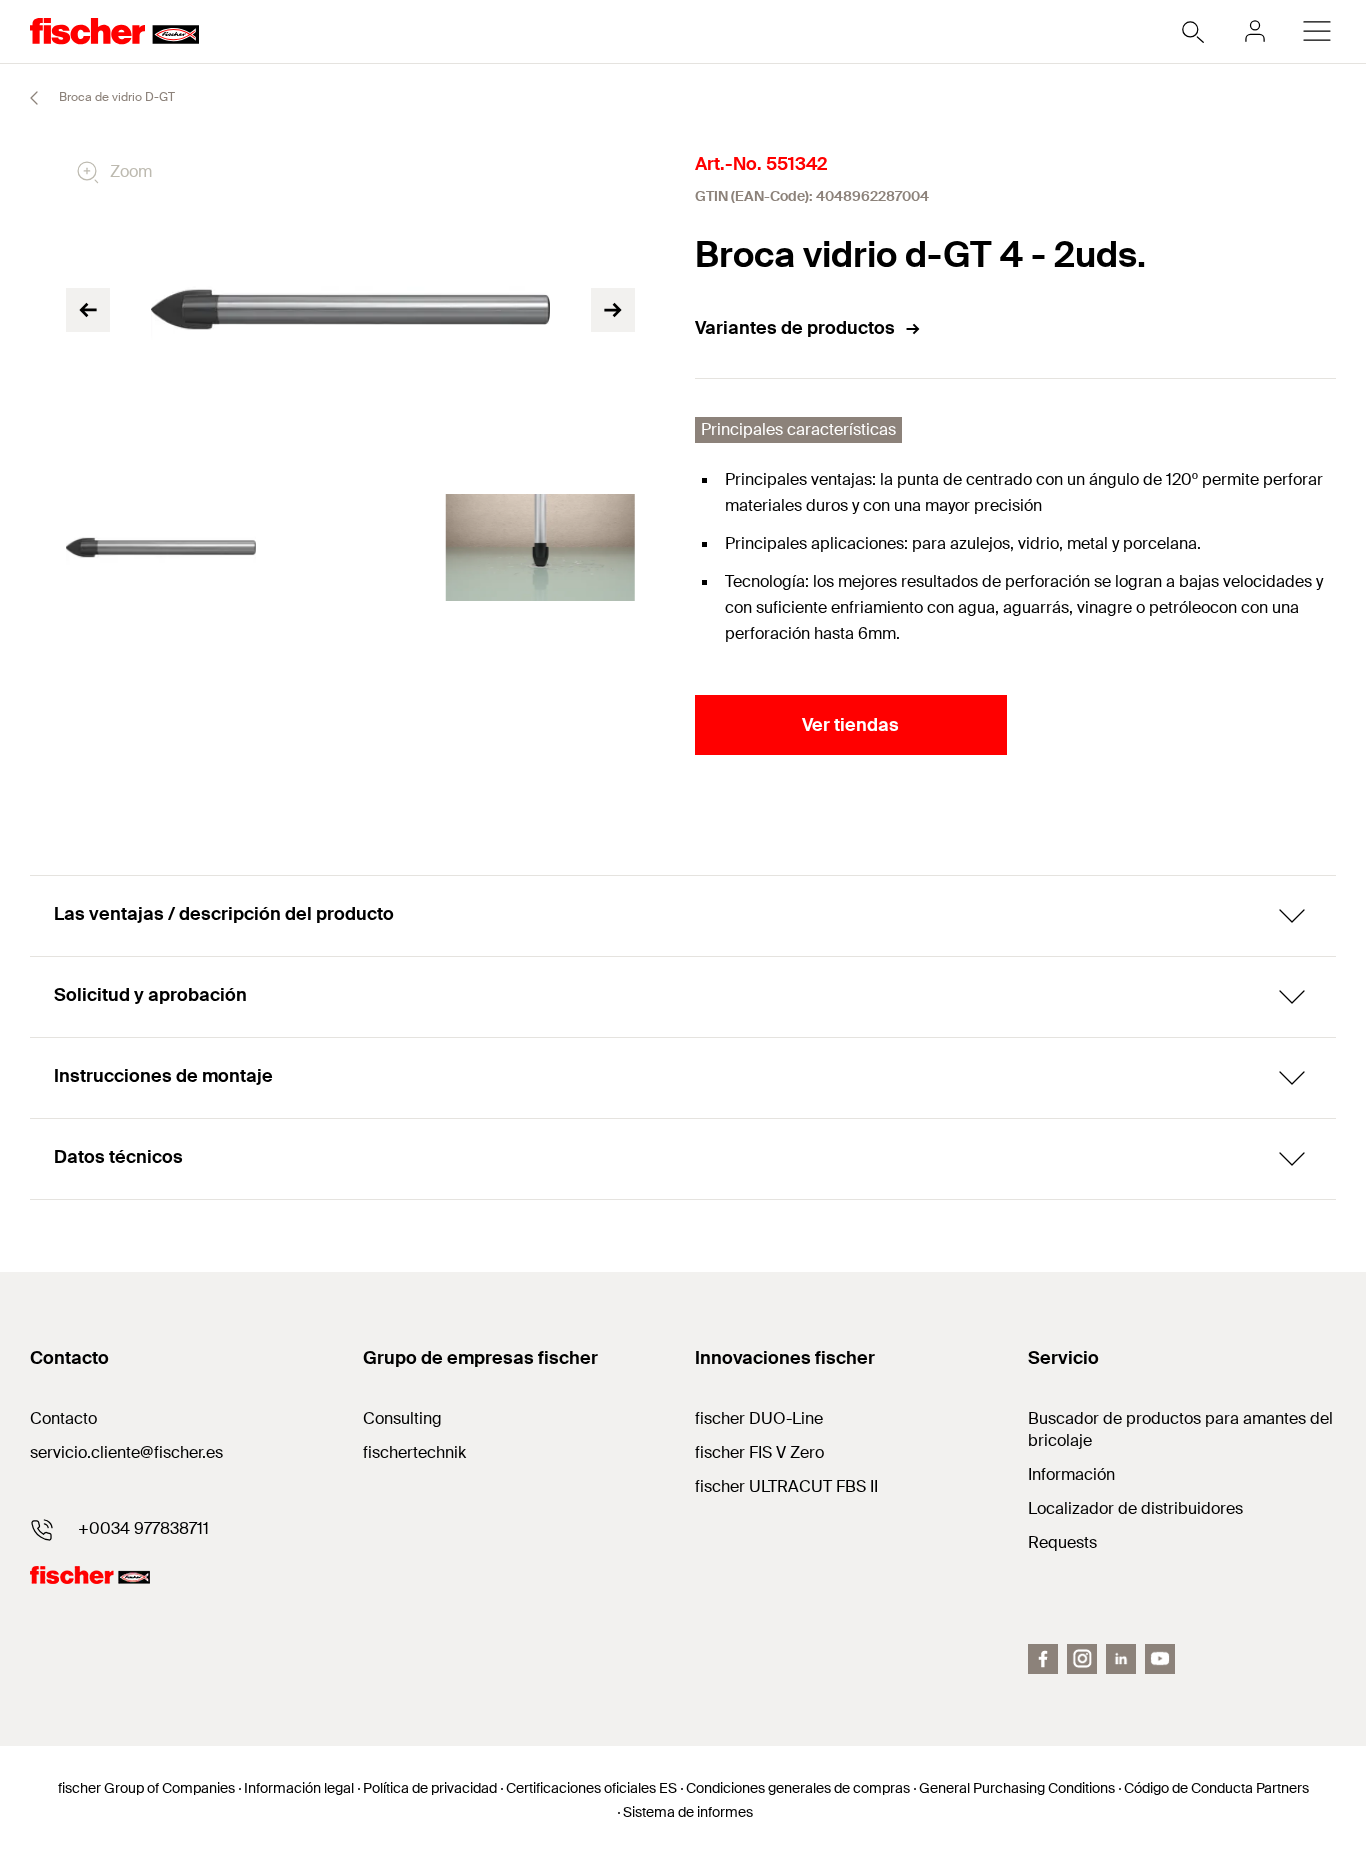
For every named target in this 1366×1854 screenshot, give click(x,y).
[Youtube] (1160, 1659)
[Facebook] (1043, 1659)
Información (1071, 1474)
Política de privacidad (430, 1788)
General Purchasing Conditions (1017, 1788)
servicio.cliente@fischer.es (126, 1452)
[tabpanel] (161, 547)
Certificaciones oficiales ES (591, 1788)
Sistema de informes (688, 1812)
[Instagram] (1082, 1659)
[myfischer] (1255, 31)
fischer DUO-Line (759, 1418)
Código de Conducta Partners (1216, 1788)
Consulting (402, 1418)
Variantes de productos (795, 328)
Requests (1062, 1542)
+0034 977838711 (143, 1528)
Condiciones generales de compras (798, 1788)
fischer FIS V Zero (759, 1452)
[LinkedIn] (1121, 1659)
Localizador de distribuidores (1135, 1508)
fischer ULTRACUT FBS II (786, 1486)
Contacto (63, 1418)
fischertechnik (414, 1452)
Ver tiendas (850, 725)
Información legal (299, 1788)
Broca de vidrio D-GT (115, 97)
